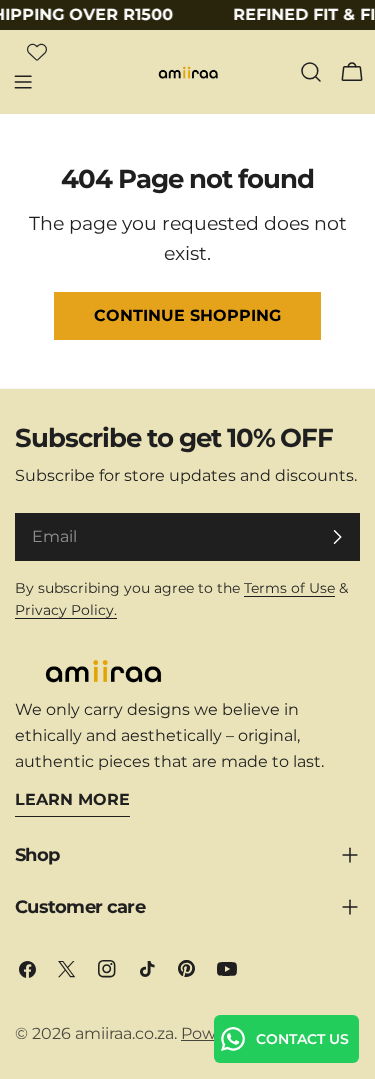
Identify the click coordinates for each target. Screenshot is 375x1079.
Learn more (72, 799)
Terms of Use (289, 588)
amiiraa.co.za (124, 1033)
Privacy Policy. (66, 610)
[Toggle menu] (23, 82)
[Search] (311, 72)
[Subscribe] (337, 537)
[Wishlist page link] (37, 52)
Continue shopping (187, 315)
